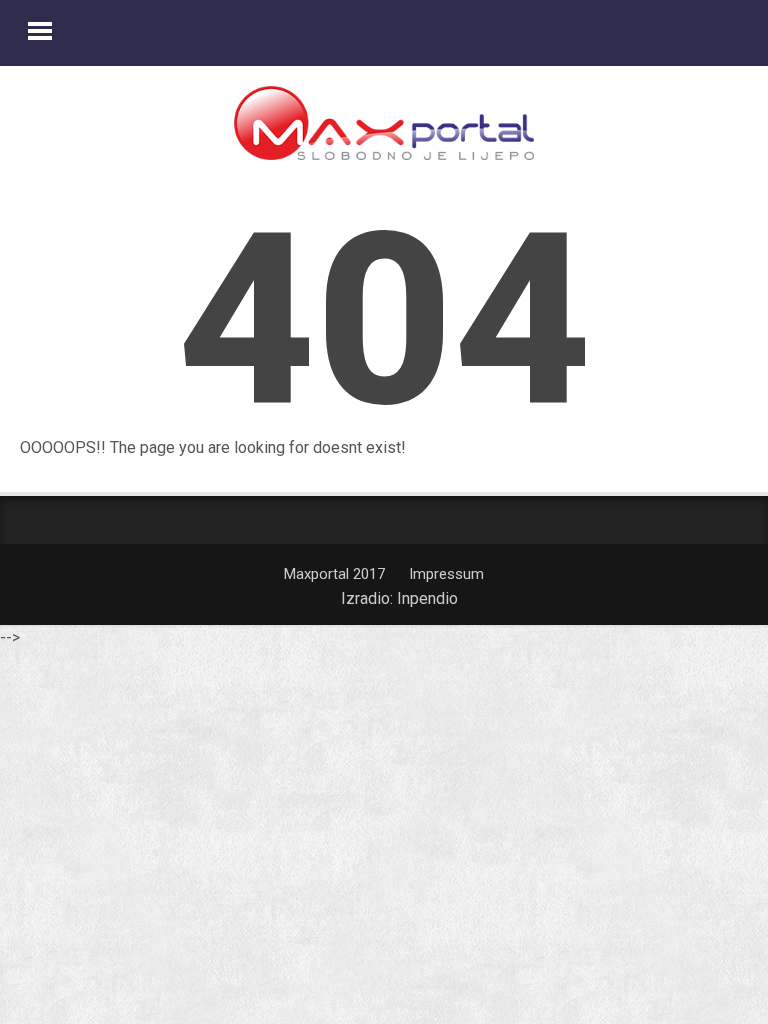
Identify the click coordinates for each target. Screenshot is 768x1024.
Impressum (446, 574)
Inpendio (427, 598)
